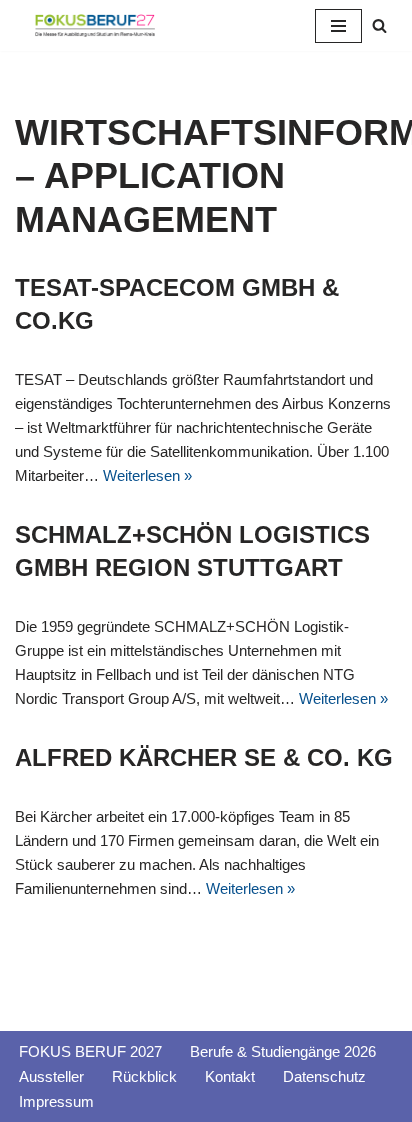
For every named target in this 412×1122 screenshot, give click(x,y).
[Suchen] (379, 25)
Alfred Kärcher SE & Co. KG (204, 757)
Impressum (56, 1101)
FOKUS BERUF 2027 (90, 1051)
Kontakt (230, 1076)
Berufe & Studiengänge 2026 (283, 1051)
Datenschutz (324, 1076)
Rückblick (144, 1076)
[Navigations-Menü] (338, 26)
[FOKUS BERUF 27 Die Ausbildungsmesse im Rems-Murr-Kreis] (95, 25)
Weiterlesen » (147, 475)
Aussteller (51, 1076)
